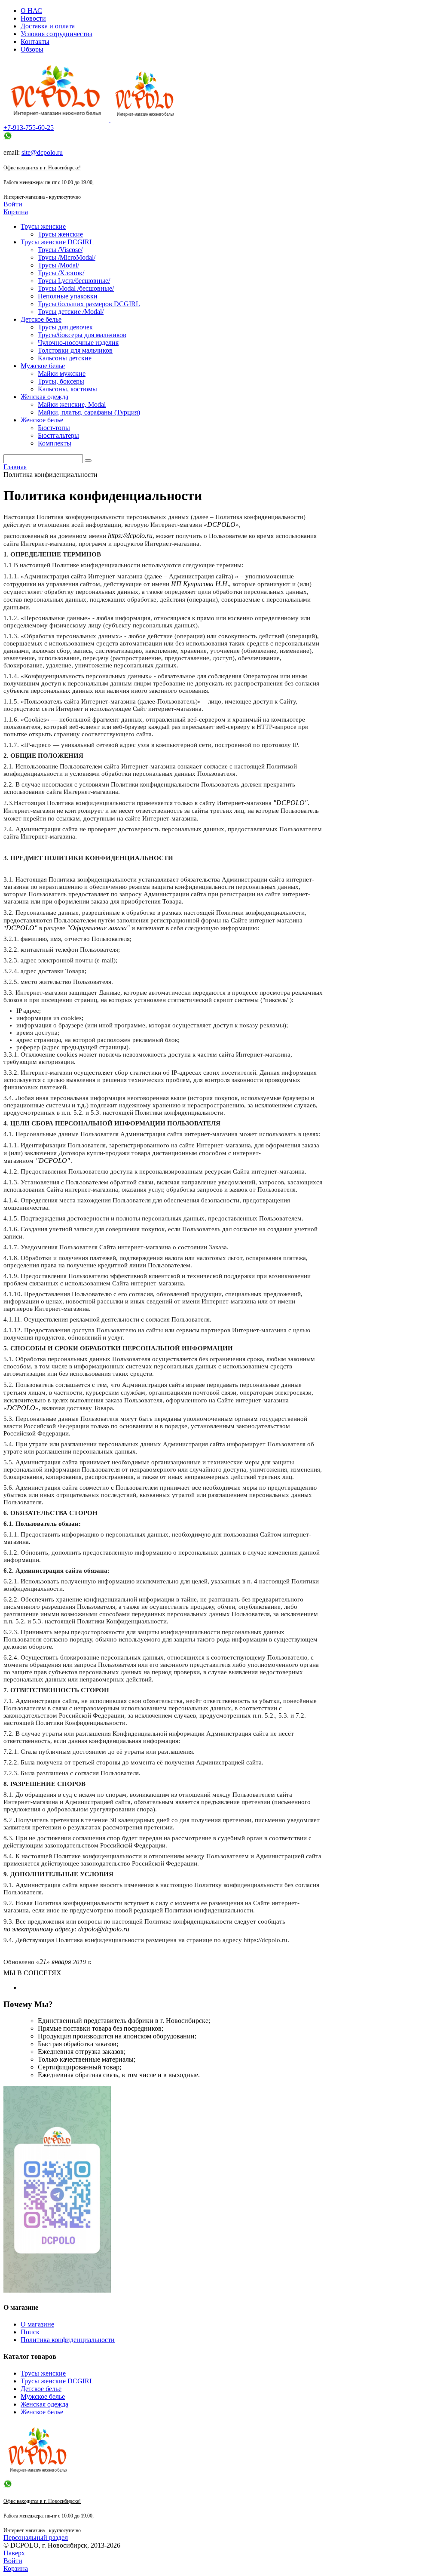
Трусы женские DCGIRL (57, 2381)
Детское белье (41, 2389)
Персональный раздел (36, 2538)
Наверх (14, 2553)
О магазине (37, 2324)
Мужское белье (43, 2396)
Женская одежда (44, 2404)
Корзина (16, 212)
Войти (13, 204)
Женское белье (42, 2412)
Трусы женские (43, 2373)
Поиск (30, 2332)
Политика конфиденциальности (68, 2340)
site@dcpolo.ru (42, 152)
